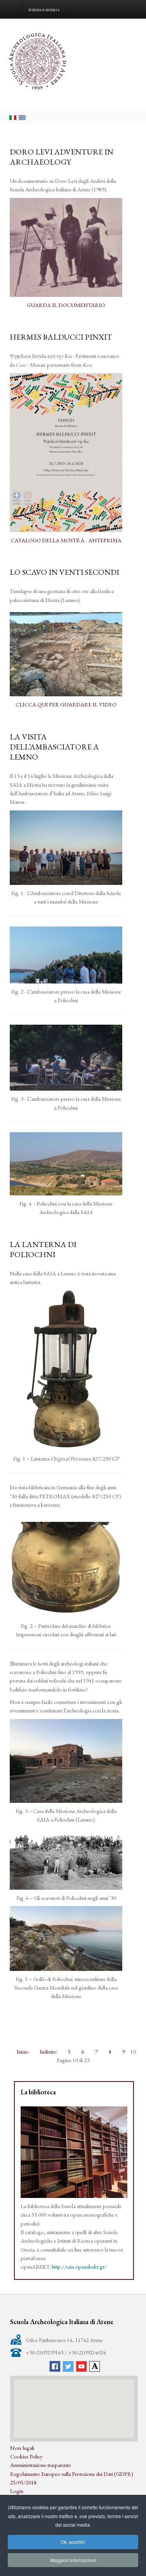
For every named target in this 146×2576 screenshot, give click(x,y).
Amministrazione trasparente (40, 2465)
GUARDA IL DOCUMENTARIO (66, 305)
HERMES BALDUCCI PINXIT (61, 337)
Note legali (22, 2448)
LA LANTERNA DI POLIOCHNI (43, 1249)
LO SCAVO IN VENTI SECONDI (64, 572)
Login (17, 2491)
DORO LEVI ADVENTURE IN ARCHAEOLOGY (62, 157)
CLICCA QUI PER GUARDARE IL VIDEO (66, 704)
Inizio (23, 2051)
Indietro (48, 2051)
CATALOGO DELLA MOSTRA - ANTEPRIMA (66, 540)
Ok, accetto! (73, 2542)
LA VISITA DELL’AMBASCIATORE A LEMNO (54, 747)
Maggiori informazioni (73, 2560)
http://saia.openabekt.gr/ (79, 2266)
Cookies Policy (26, 2456)
